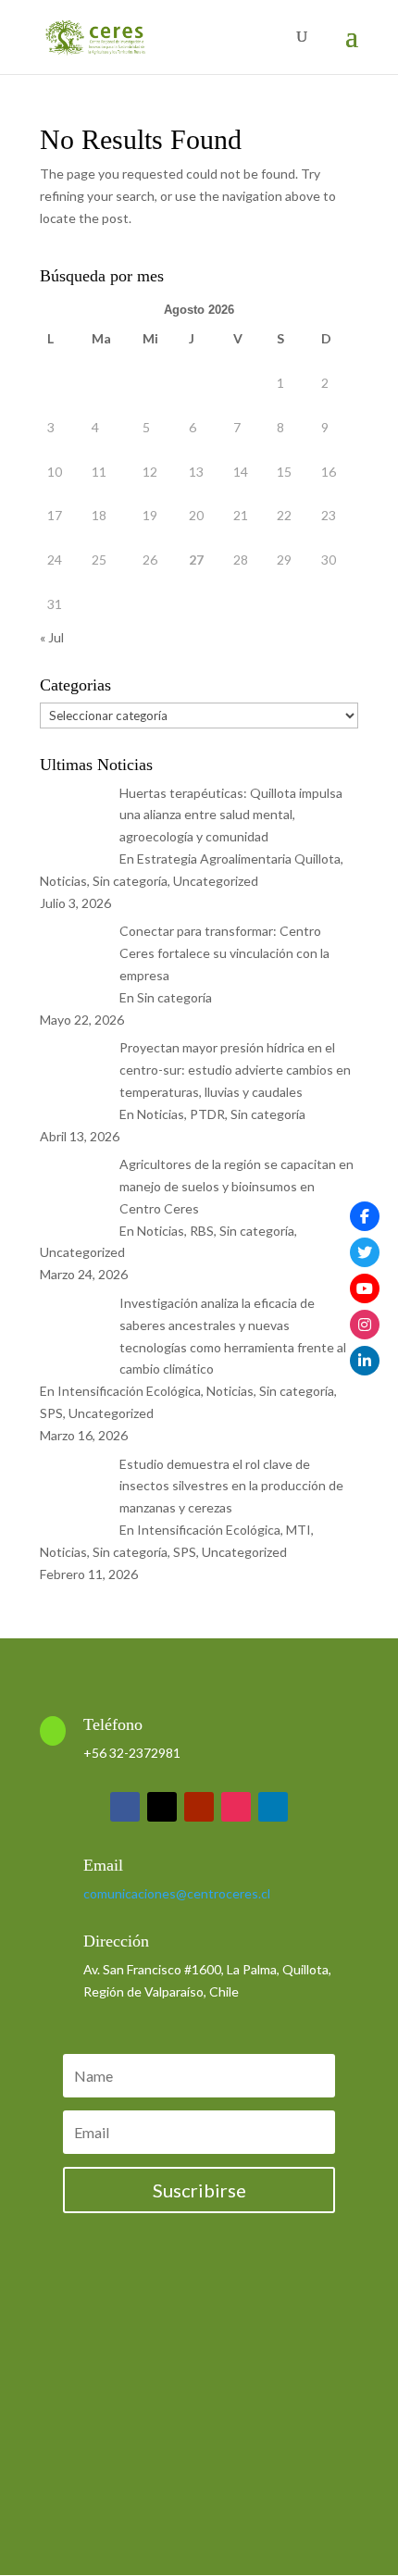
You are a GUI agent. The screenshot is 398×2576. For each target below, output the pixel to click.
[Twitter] (365, 1252)
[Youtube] (365, 1288)
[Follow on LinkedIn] (273, 1807)
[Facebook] (365, 1216)
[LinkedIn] (365, 1361)
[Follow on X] (162, 1807)
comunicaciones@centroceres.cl (177, 1893)
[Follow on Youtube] (199, 1807)
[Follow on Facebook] (125, 1807)
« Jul (52, 637)
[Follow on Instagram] (236, 1807)
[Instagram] (365, 1325)
